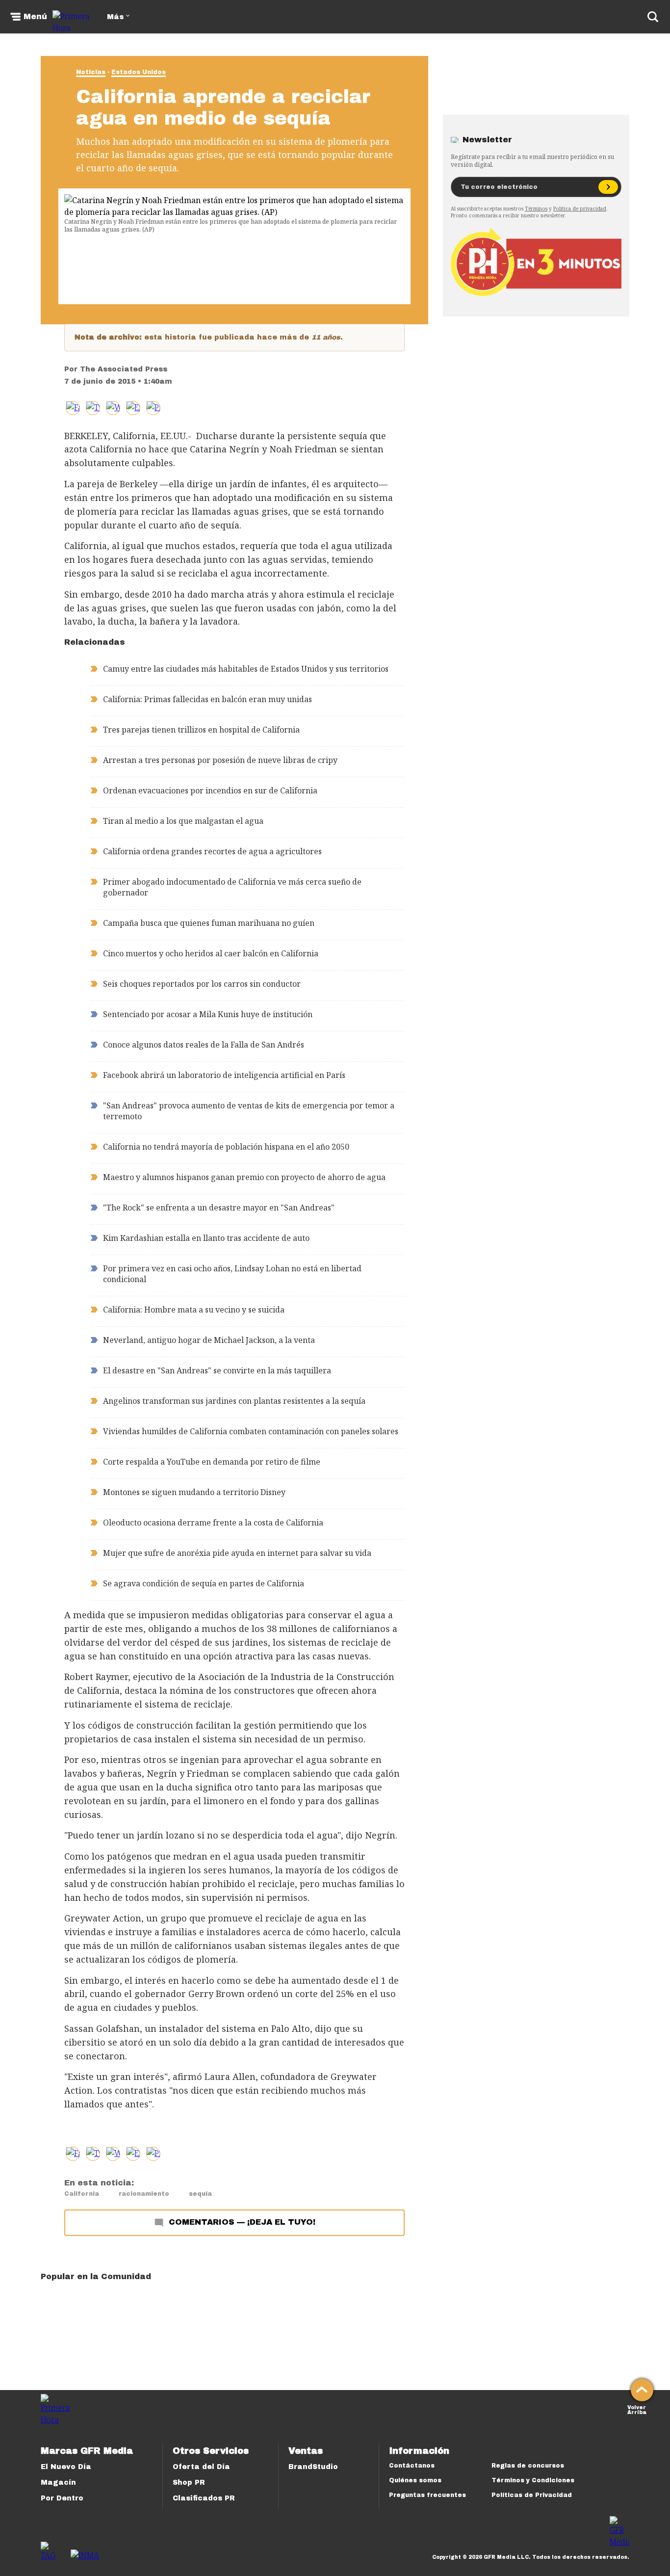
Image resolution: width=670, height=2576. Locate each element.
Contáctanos (412, 2466)
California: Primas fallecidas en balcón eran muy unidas (207, 699)
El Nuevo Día (66, 2467)
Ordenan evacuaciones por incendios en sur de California (210, 790)
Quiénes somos (415, 2480)
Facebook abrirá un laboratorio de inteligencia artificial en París (224, 1075)
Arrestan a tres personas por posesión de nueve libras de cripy (220, 760)
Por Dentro (62, 2498)
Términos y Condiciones (533, 2480)
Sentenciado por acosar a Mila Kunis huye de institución (208, 1014)
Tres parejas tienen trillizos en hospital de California (201, 730)
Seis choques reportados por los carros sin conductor (202, 984)
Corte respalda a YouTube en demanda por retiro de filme (212, 1462)
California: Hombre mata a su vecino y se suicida (194, 1310)
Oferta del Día (201, 2467)
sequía (200, 2194)
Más (115, 17)
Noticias (91, 72)
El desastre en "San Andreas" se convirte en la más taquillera (217, 1370)
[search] (653, 17)
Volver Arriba (637, 2409)
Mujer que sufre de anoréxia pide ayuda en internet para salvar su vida (237, 1553)
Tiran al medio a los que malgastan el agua (183, 821)
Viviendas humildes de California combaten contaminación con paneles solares (251, 1431)
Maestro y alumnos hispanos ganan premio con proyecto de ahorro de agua (244, 1177)
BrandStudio (313, 2467)
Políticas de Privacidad (532, 2495)
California (82, 2194)
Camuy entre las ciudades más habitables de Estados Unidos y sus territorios (246, 669)
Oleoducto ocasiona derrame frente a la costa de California (213, 1523)
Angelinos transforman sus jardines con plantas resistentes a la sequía (234, 1401)
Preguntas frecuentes (427, 2495)
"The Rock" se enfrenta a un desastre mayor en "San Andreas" (219, 1208)
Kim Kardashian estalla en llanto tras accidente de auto (206, 1238)
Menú (35, 17)
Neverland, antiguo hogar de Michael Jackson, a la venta (209, 1340)
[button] (93, 408)
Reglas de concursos (528, 2466)
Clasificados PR (204, 2498)
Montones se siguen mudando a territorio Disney (194, 1492)
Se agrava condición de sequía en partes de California (204, 1583)
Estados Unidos (139, 72)
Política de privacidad (580, 209)
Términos (536, 209)
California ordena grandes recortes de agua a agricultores (212, 851)
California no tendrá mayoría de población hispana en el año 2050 (226, 1147)
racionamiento (144, 2194)
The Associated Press (124, 369)
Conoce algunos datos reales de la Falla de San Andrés (204, 1045)
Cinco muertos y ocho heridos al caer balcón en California (211, 953)
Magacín (58, 2483)
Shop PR (189, 2483)
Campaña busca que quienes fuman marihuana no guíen (209, 923)
